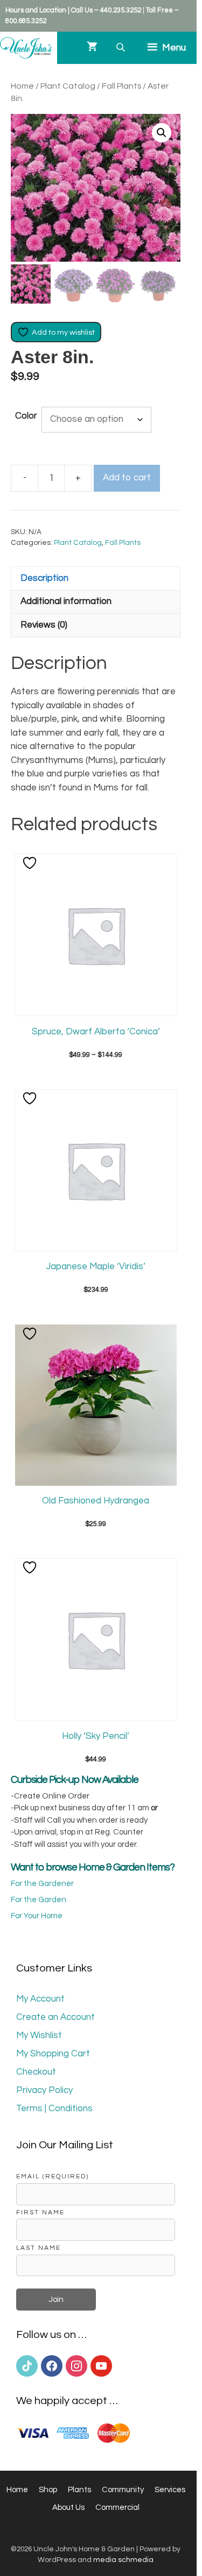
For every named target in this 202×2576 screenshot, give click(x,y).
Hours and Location (36, 10)
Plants (79, 2490)
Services (170, 2490)
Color (26, 416)
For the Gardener (42, 1884)
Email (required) (53, 2176)
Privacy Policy (44, 2090)
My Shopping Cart (53, 2054)
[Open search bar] (122, 48)
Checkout (36, 2072)
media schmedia (123, 2560)
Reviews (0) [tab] (44, 625)
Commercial (117, 2507)
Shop (48, 2490)
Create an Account (55, 2017)
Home (22, 86)
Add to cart (127, 478)
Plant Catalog (68, 86)
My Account (40, 1999)
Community (123, 2490)
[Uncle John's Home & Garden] (26, 48)
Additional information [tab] (66, 601)
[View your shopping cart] (92, 48)
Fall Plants (121, 86)
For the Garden (39, 1900)
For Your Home (37, 1916)
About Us (68, 2507)
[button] (162, 133)
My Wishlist (39, 2035)
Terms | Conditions (54, 2109)
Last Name (39, 2248)
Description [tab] (44, 578)
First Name (40, 2212)
